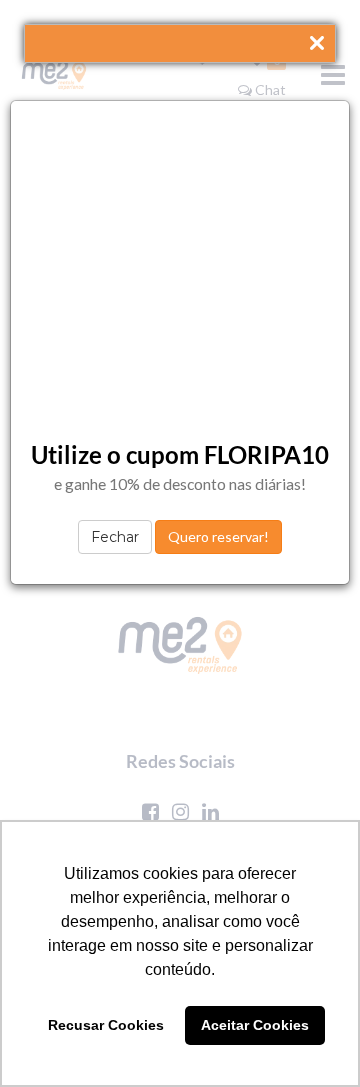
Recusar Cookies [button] (106, 1025)
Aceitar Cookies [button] (255, 1025)
